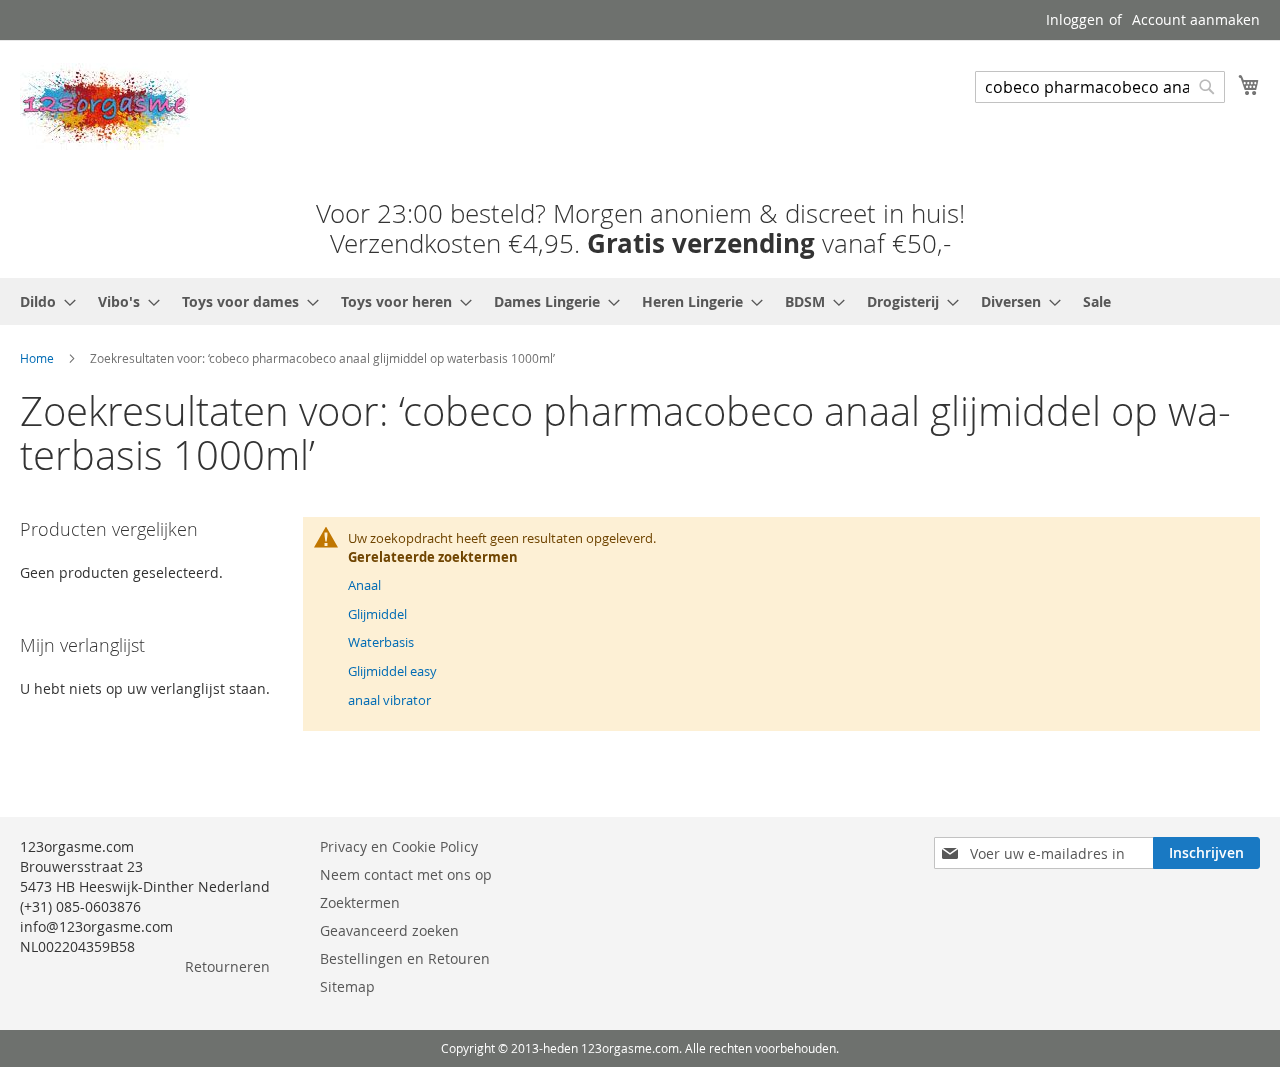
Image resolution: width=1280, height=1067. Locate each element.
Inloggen (1075, 19)
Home (37, 358)
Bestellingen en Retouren (405, 958)
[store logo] (105, 106)
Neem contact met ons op (406, 874)
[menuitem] (42, 301)
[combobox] (1100, 87)
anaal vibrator (389, 700)
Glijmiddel (377, 614)
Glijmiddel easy (392, 671)
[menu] (640, 301)
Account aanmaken (1196, 19)
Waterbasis (381, 642)
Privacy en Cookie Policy (399, 846)
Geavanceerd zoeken (389, 930)
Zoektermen (360, 902)
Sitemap (347, 986)
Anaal (364, 585)
